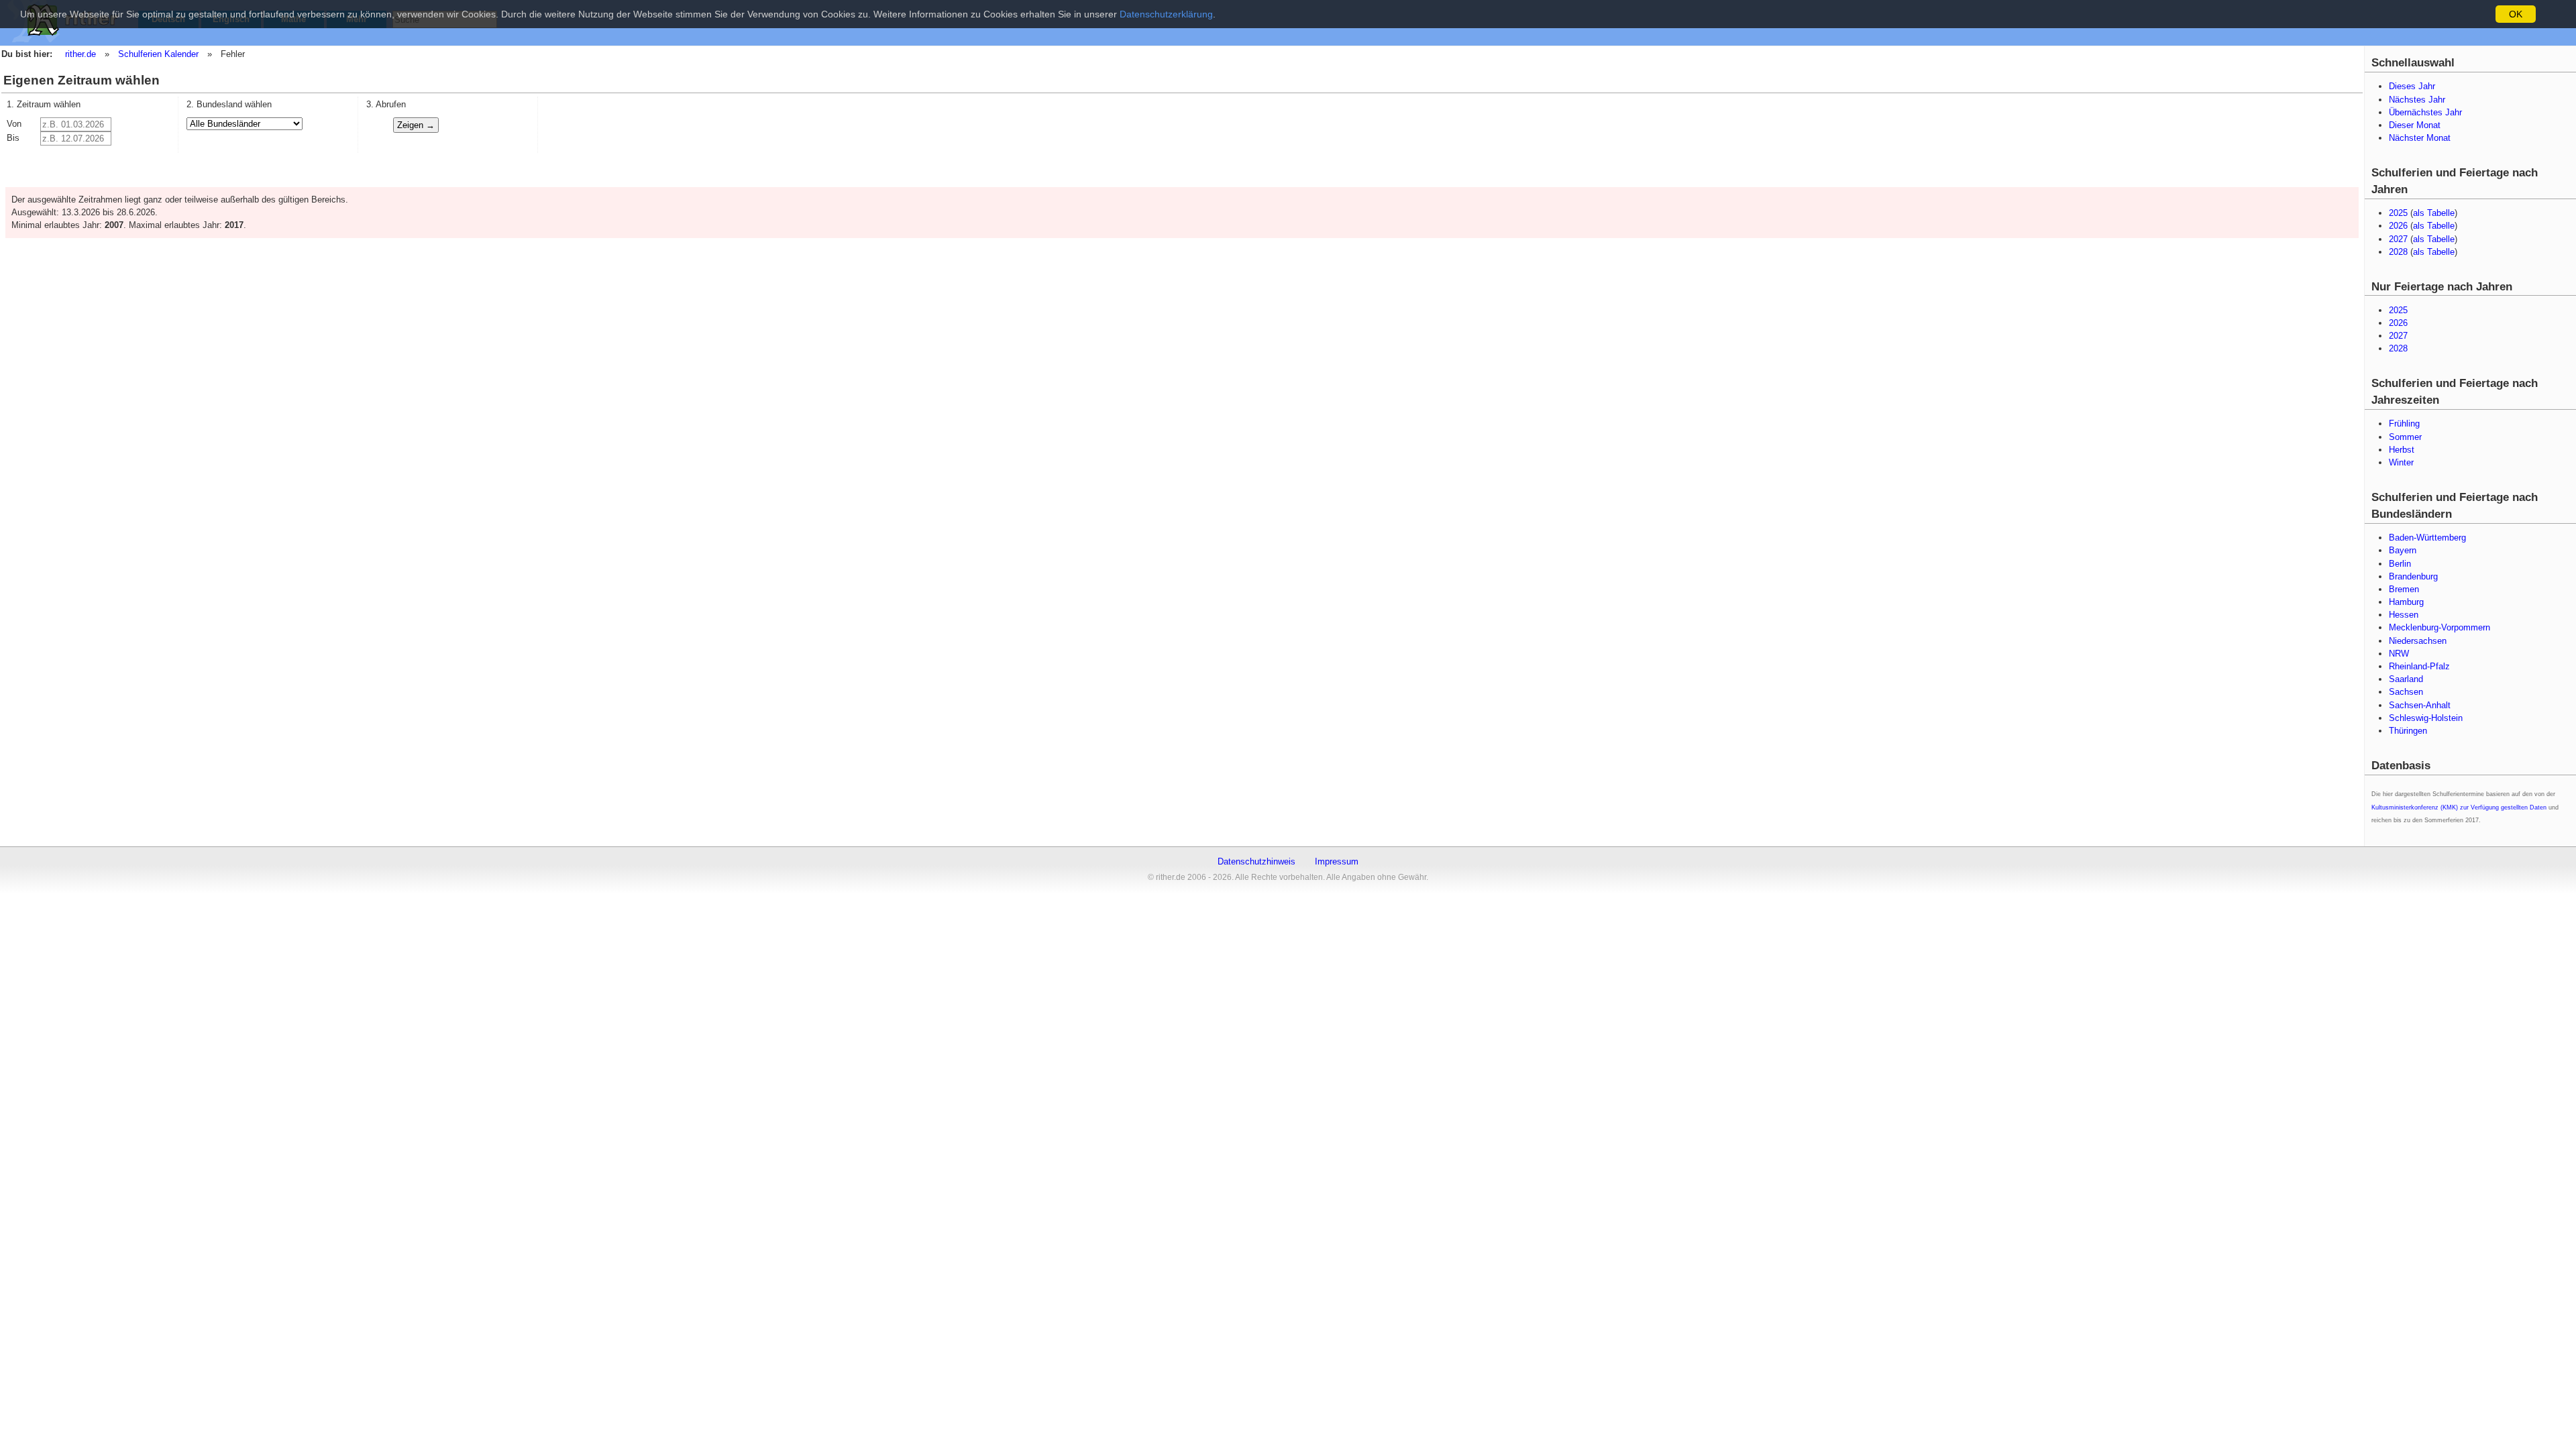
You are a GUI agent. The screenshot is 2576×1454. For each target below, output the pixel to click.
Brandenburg (2413, 576)
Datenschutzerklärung (1166, 14)
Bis (13, 138)
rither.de (80, 54)
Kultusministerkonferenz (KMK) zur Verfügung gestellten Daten (2459, 807)
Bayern (2403, 550)
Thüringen (2408, 731)
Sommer (2405, 437)
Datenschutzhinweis (1256, 861)
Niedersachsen (2418, 641)
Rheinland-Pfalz (2419, 666)
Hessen (2404, 615)
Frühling (2404, 424)
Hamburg (2406, 602)
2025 (2398, 213)
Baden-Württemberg (2427, 538)
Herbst (2402, 450)
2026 (2398, 226)
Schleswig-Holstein (2426, 718)
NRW (2399, 654)
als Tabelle (2434, 213)
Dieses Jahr (2412, 86)
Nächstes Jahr (2417, 100)
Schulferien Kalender (158, 54)
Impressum (1337, 861)
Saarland (2406, 679)
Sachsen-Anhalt (2420, 705)
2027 (2398, 239)
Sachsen (2406, 692)
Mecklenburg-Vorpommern (2439, 627)
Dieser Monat (2415, 125)
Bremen (2404, 589)
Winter (2401, 462)
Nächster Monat (2420, 138)
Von (14, 124)
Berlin (2400, 564)
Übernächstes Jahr (2425, 112)
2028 (2398, 252)
